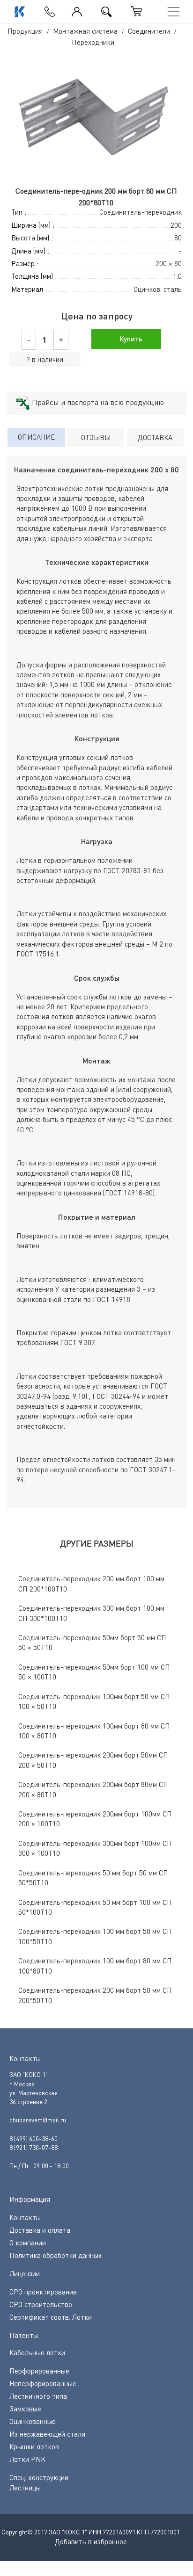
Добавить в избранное (91, 2541)
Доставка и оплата (40, 2230)
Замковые (25, 2409)
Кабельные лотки (37, 2352)
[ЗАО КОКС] (19, 12)
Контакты (25, 2217)
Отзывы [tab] (96, 437)
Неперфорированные (43, 2383)
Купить (130, 339)
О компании (28, 2243)
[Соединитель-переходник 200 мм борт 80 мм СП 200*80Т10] (96, 117)
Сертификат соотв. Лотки (51, 2317)
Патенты (24, 2335)
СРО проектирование (43, 2292)
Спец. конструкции (39, 2477)
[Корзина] (137, 11)
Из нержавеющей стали (47, 2434)
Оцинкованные (33, 2421)
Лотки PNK (27, 2459)
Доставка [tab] (155, 437)
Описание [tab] (36, 437)
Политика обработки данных (56, 2255)
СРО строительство (41, 2304)
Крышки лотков (34, 2446)
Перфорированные (39, 2371)
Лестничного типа (38, 2396)
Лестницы (25, 2488)
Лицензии (25, 2273)
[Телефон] (48, 9)
